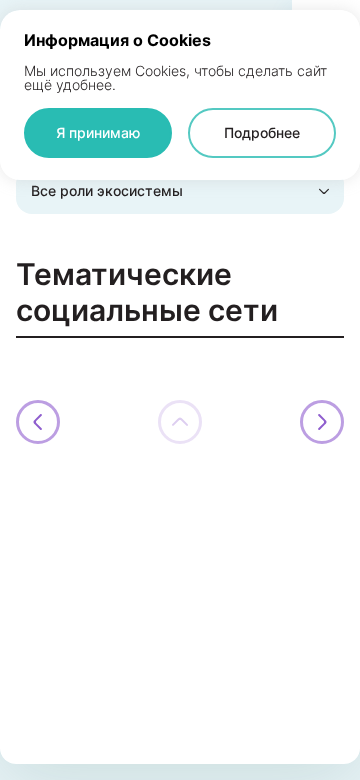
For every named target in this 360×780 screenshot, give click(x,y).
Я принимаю (98, 132)
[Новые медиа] (38, 422)
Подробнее (262, 132)
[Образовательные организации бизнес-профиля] (322, 422)
